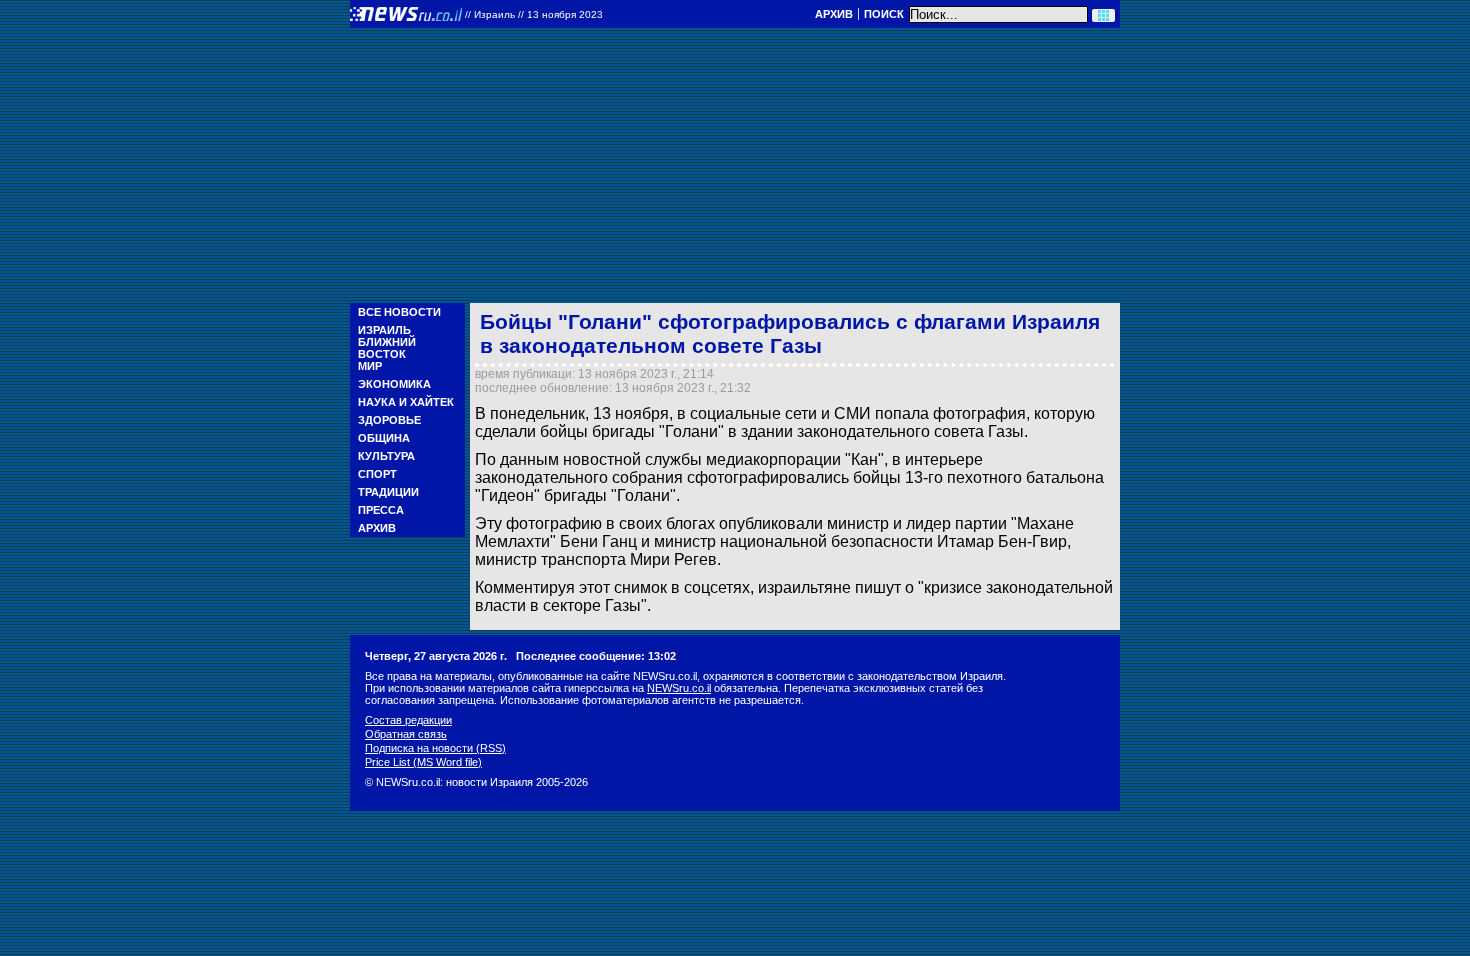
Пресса (381, 510)
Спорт (377, 474)
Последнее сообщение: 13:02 (596, 656)
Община (384, 438)
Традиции (388, 492)
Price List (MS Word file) (423, 762)
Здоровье (389, 420)
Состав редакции (408, 720)
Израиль (384, 330)
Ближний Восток (387, 348)
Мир (370, 366)
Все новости (399, 312)
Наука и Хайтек (406, 402)
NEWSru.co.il (679, 688)
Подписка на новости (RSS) (435, 748)
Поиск (884, 14)
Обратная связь (406, 734)
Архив (834, 14)
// (534, 14)
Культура (386, 456)
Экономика (394, 384)
